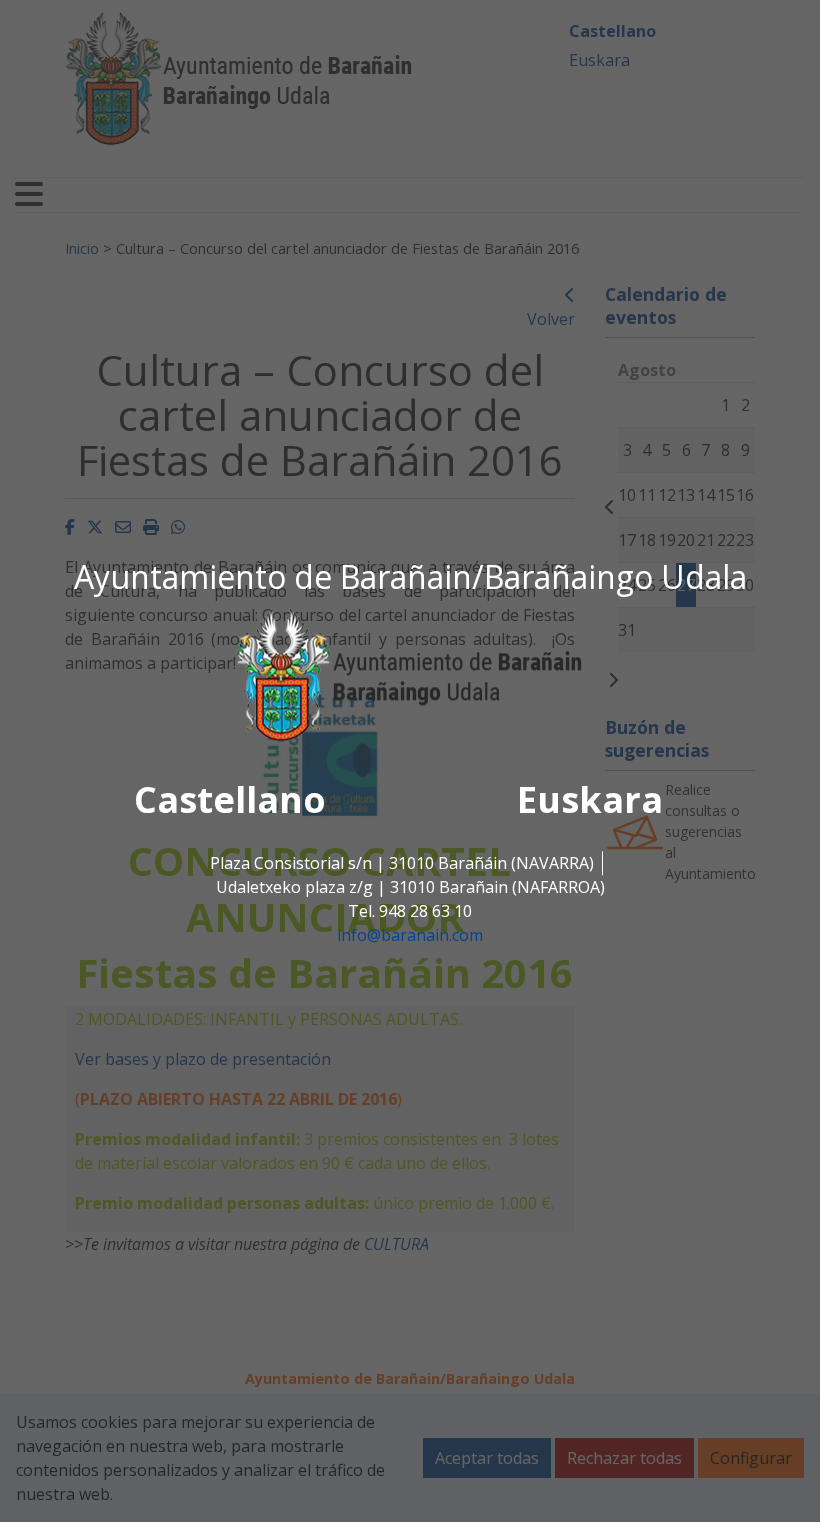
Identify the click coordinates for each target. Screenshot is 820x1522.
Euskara (590, 800)
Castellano (230, 800)
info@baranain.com (410, 936)
